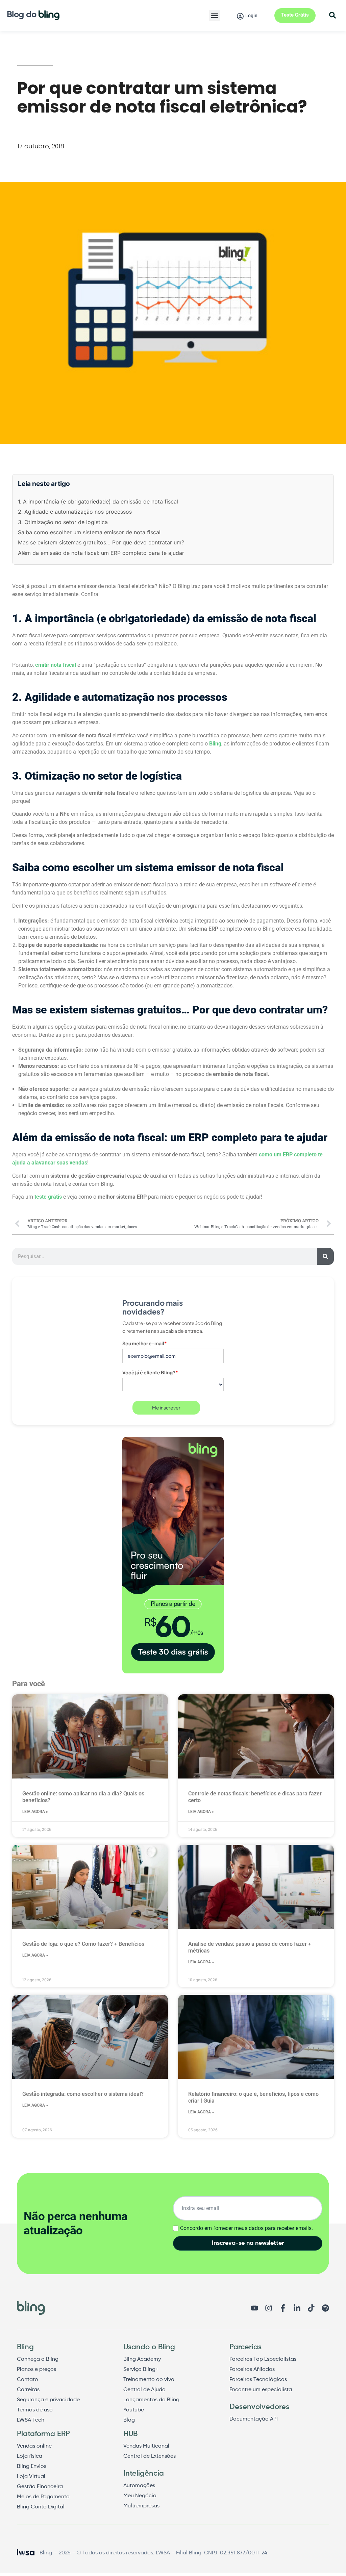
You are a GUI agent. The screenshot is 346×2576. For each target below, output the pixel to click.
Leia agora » (35, 1812)
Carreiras (28, 2390)
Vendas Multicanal (146, 2446)
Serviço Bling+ (141, 2370)
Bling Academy (142, 2359)
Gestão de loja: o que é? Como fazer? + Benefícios (83, 1944)
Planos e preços (36, 2370)
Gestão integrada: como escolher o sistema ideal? (83, 2094)
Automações (139, 2486)
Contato (28, 2380)
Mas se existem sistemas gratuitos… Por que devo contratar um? (101, 542)
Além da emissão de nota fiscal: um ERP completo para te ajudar (101, 553)
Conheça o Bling (38, 2359)
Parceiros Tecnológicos (258, 2380)
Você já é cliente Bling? (150, 1372)
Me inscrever (166, 1407)
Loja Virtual (31, 2477)
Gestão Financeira (40, 2487)
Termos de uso (35, 2410)
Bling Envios (32, 2467)
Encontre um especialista (261, 2390)
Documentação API (254, 2419)
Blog (129, 2420)
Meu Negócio (140, 2496)
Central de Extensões (150, 2456)
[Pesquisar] (325, 1256)
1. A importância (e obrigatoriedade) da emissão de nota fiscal (98, 501)
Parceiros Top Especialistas (263, 2359)
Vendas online (34, 2446)
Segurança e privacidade (48, 2400)
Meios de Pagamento (43, 2497)
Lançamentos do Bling (151, 2400)
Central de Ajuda (144, 2390)
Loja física (30, 2456)
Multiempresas (141, 2506)
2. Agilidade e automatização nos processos (75, 512)
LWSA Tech (31, 2420)
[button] (214, 15)
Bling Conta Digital (41, 2507)
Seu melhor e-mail (145, 1343)
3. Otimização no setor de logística (63, 522)
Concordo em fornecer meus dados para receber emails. (246, 2228)
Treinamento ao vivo (149, 2380)
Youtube (134, 2410)
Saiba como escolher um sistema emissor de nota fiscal (89, 532)
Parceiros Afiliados (252, 2370)
